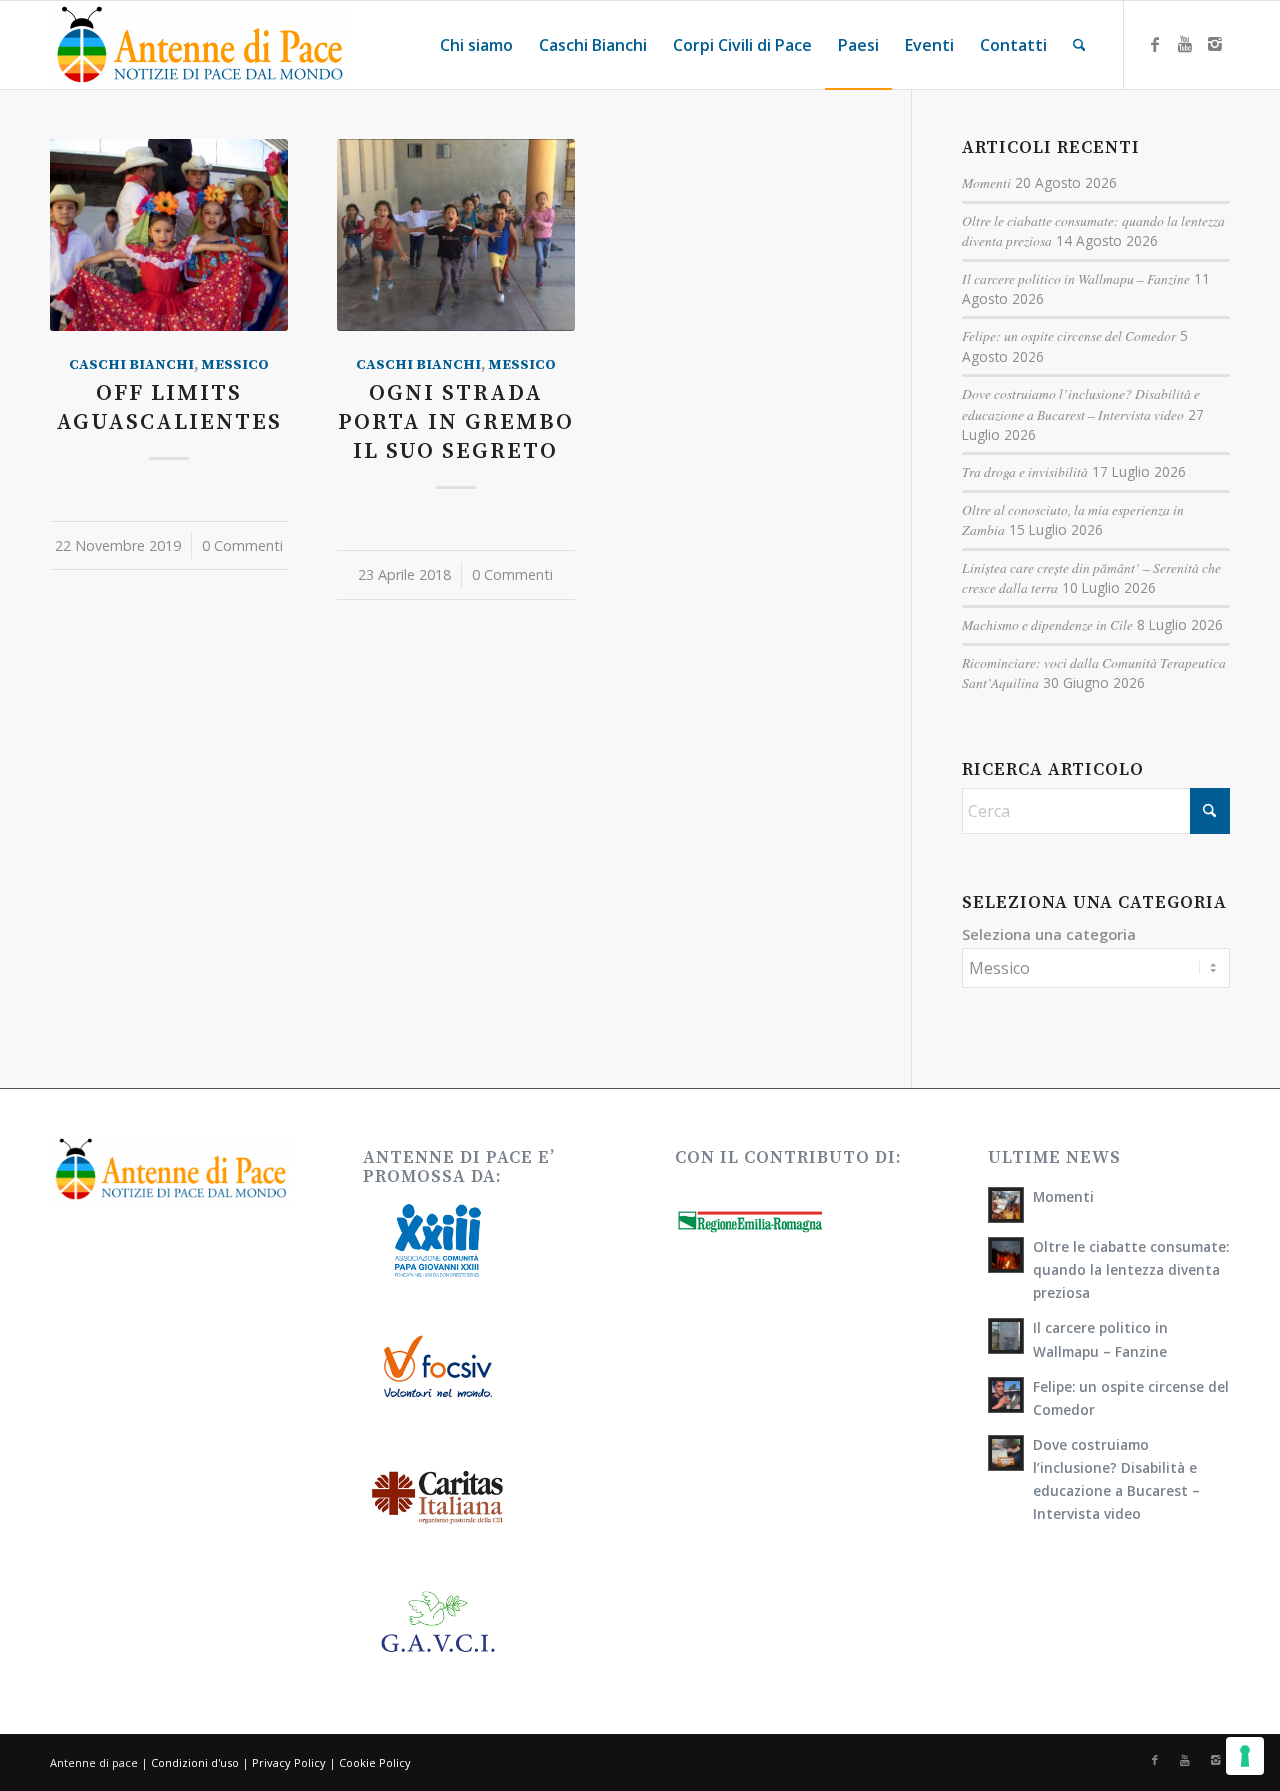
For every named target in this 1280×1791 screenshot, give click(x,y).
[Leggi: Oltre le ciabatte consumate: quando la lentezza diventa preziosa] (1006, 1255)
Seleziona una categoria (1049, 934)
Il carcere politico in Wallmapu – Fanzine (1076, 278)
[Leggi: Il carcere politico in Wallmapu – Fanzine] (1006, 1336)
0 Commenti (242, 545)
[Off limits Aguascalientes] (169, 235)
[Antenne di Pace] (200, 45)
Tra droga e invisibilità (1025, 471)
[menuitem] (476, 45)
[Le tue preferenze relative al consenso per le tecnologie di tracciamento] (1245, 1756)
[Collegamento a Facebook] (1155, 44)
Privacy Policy (289, 1762)
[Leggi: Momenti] (1006, 1205)
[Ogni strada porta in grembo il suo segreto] (456, 235)
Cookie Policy (375, 1762)
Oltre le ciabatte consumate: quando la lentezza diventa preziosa (1131, 1269)
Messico (235, 365)
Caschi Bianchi (131, 365)
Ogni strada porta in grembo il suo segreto (456, 422)
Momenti (986, 182)
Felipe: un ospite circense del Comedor (1069, 335)
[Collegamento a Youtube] (1185, 44)
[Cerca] (1079, 45)
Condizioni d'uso (195, 1762)
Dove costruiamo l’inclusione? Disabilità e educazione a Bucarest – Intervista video (1081, 403)
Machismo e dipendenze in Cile (1047, 624)
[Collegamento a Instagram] (1215, 44)
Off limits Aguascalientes (169, 408)
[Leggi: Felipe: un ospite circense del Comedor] (1006, 1395)
